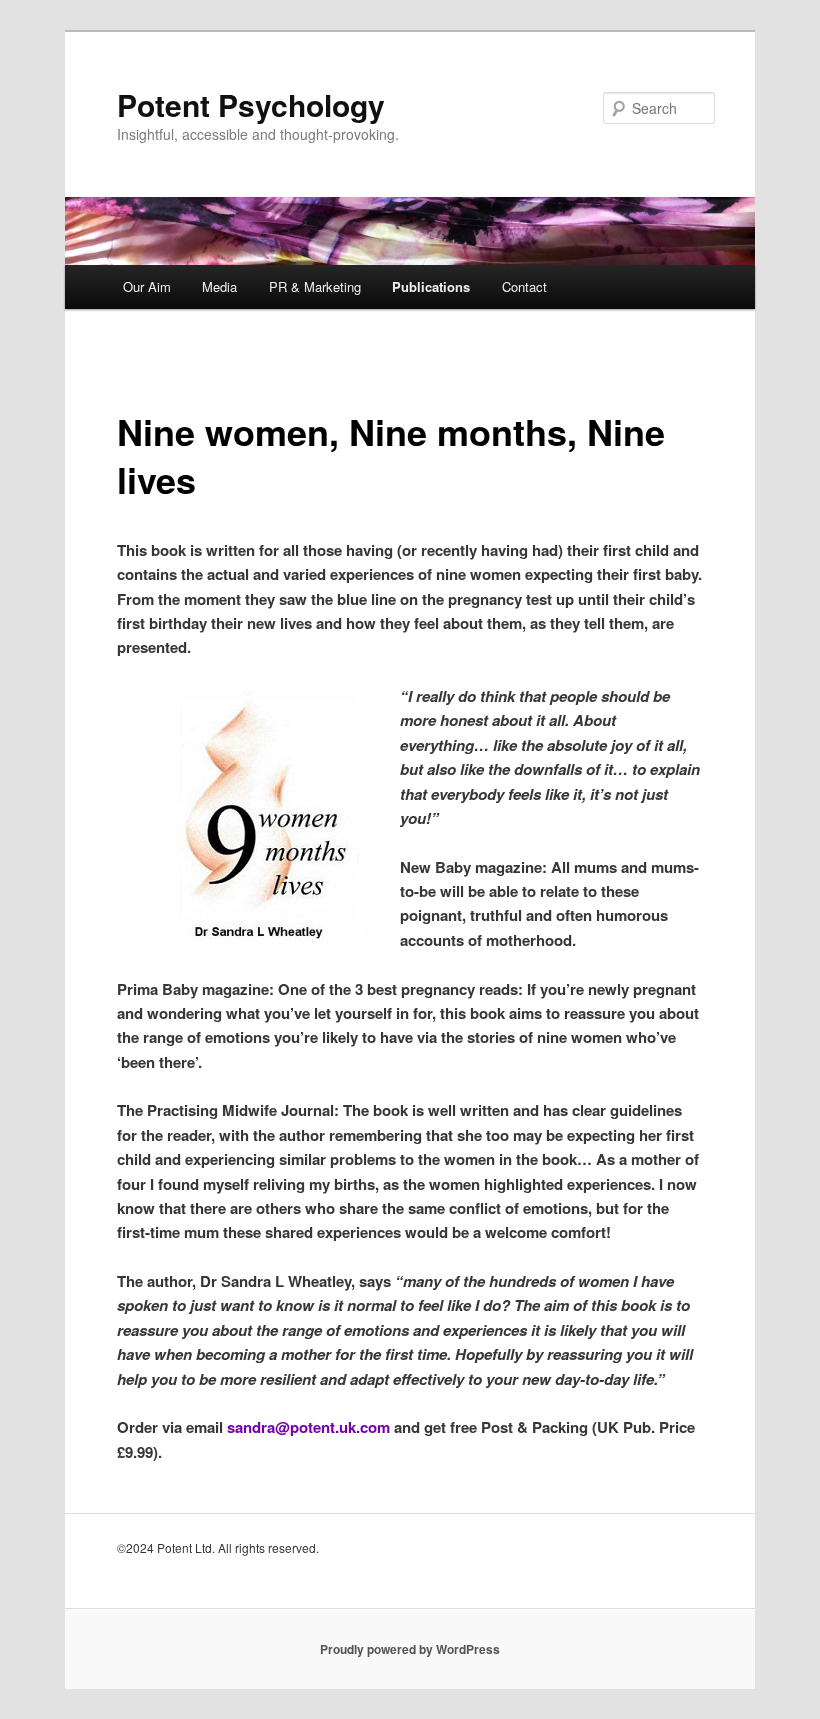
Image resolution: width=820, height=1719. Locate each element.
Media (219, 286)
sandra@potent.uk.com (308, 1427)
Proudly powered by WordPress (410, 1649)
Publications (431, 286)
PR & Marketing (315, 286)
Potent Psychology (251, 104)
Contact (524, 286)
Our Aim (147, 286)
